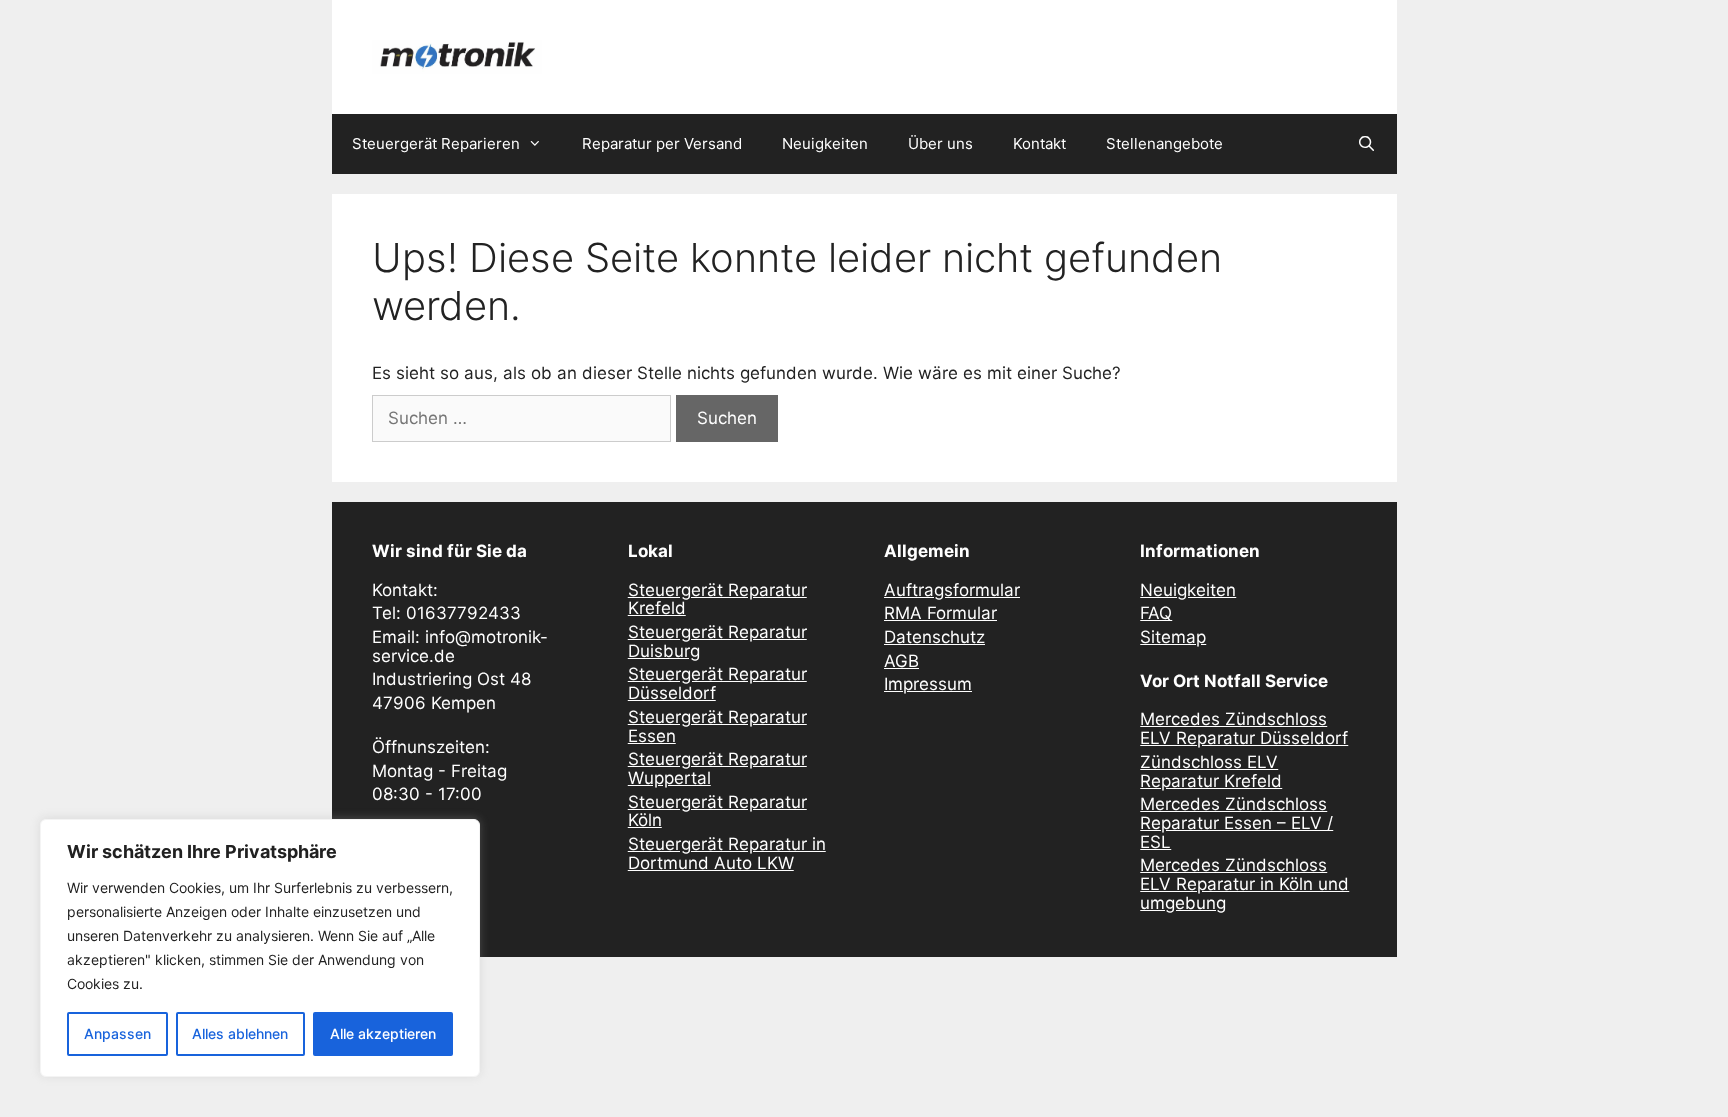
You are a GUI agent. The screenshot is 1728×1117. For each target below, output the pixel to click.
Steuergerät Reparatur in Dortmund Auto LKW (727, 853)
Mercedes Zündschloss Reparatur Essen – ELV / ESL (1236, 822)
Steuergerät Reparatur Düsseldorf (717, 683)
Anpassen (117, 1033)
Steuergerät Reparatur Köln (717, 811)
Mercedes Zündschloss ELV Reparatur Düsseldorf (1244, 728)
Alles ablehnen (240, 1033)
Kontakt (1039, 143)
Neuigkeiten (825, 143)
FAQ (1156, 613)
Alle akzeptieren (383, 1033)
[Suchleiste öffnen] (1366, 144)
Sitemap (1173, 637)
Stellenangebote (1164, 143)
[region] (260, 948)
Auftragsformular (952, 590)
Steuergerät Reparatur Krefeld (717, 599)
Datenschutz (934, 637)
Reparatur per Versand (662, 143)
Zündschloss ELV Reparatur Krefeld (1211, 771)
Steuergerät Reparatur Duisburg (717, 641)
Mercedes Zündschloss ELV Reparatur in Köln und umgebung (1244, 883)
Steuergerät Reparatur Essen (717, 726)
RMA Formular (940, 613)
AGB (901, 661)
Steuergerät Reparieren (436, 143)
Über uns (940, 143)
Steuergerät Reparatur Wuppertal (717, 768)
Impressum (928, 684)
